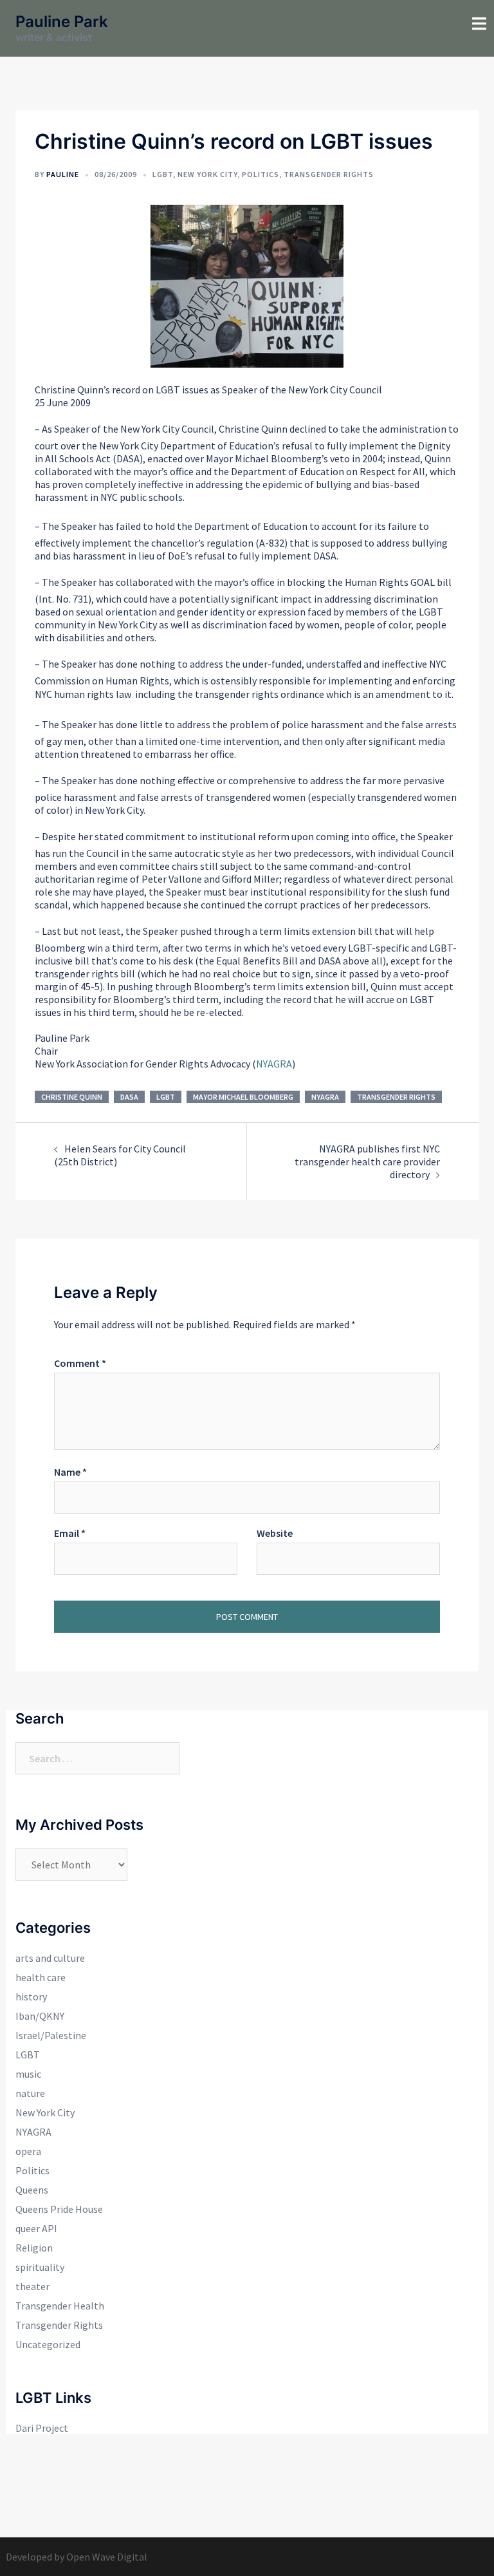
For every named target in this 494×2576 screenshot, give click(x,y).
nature (30, 2093)
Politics (261, 174)
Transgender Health (60, 2306)
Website (275, 1533)
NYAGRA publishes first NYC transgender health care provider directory (367, 1161)
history (31, 1997)
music (28, 2074)
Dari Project (42, 2428)
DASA (129, 1097)
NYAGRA (274, 1064)
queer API (36, 2228)
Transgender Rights (329, 174)
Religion (34, 2248)
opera (28, 2151)
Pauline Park (62, 22)
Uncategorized (48, 2344)
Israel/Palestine (51, 2035)
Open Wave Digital (107, 2557)
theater (32, 2286)
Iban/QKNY (40, 2016)
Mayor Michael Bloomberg (243, 1097)
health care (41, 1977)
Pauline (63, 174)
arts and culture (50, 1958)
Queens (32, 2190)
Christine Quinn (72, 1097)
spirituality (40, 2267)
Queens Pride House (59, 2209)
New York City (207, 174)
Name (70, 1472)
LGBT (163, 174)
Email (70, 1533)
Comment (80, 1363)
